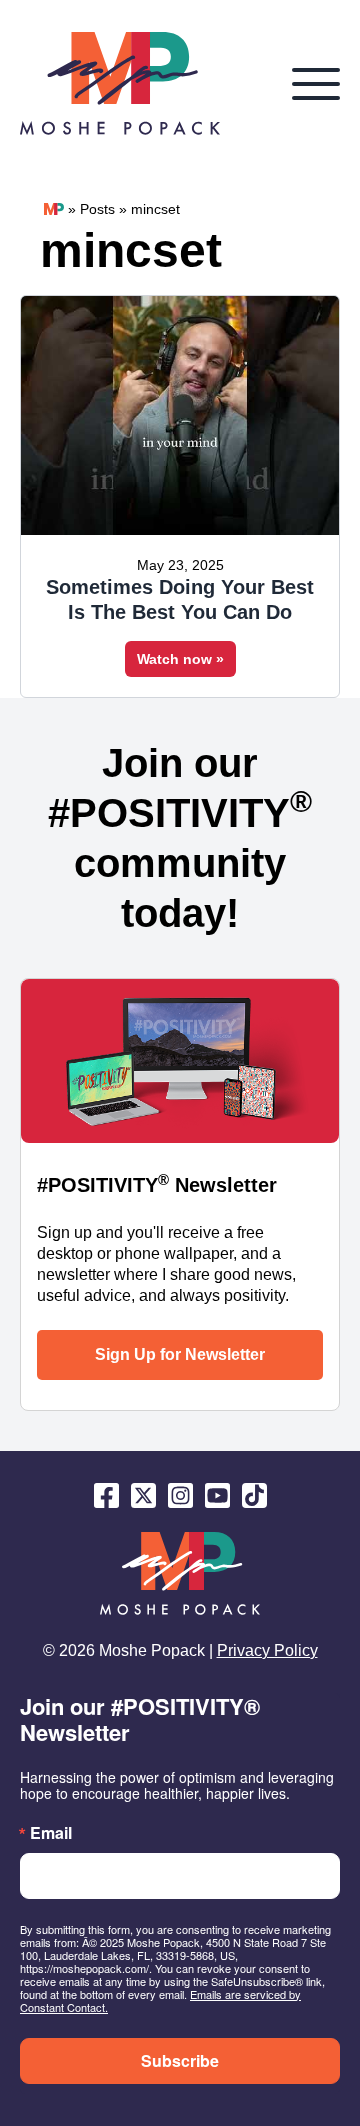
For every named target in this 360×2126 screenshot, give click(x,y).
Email (51, 1833)
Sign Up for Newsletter (180, 1354)
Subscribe (180, 2060)
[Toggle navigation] (316, 84)
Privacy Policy (267, 1650)
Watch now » (180, 659)
